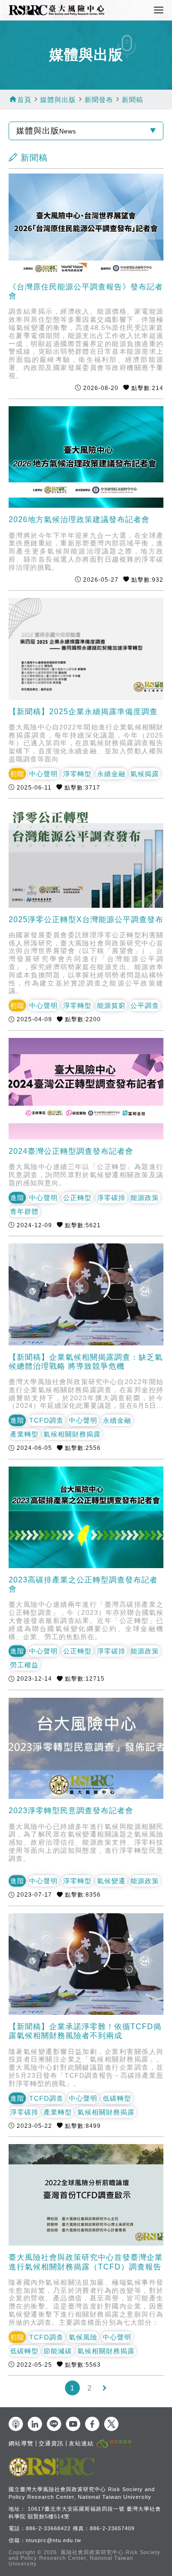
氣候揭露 (145, 774)
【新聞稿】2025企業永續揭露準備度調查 (83, 712)
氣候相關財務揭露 (72, 1434)
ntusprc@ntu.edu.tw (54, 2540)
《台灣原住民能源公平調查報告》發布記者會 (86, 291)
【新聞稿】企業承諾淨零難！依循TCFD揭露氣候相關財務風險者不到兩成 (85, 2031)
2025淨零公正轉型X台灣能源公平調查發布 (86, 919)
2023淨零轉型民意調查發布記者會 (71, 1811)
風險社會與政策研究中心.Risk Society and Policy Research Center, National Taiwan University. (85, 2558)
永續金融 (111, 774)
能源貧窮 (111, 1006)
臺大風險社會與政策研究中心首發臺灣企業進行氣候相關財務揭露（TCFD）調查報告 (86, 2262)
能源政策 (145, 1198)
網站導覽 (21, 2443)
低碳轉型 (117, 2098)
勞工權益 (24, 1665)
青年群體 (24, 1211)
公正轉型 (77, 1198)
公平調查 (145, 1006)
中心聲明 (43, 774)
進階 (17, 1198)
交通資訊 (51, 2443)
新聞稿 (133, 100)
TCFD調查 (46, 1420)
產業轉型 (24, 1434)
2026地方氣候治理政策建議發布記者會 (79, 519)
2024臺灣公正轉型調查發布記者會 (71, 1151)
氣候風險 (83, 2337)
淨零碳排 (111, 1198)
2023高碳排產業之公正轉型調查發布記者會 (83, 1584)
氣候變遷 (111, 1881)
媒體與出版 (58, 100)
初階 (17, 774)
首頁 (24, 100)
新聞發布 (99, 100)
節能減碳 (58, 2351)
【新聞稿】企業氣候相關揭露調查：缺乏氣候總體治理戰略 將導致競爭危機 (86, 1362)
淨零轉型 (77, 774)
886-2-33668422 (48, 2528)
